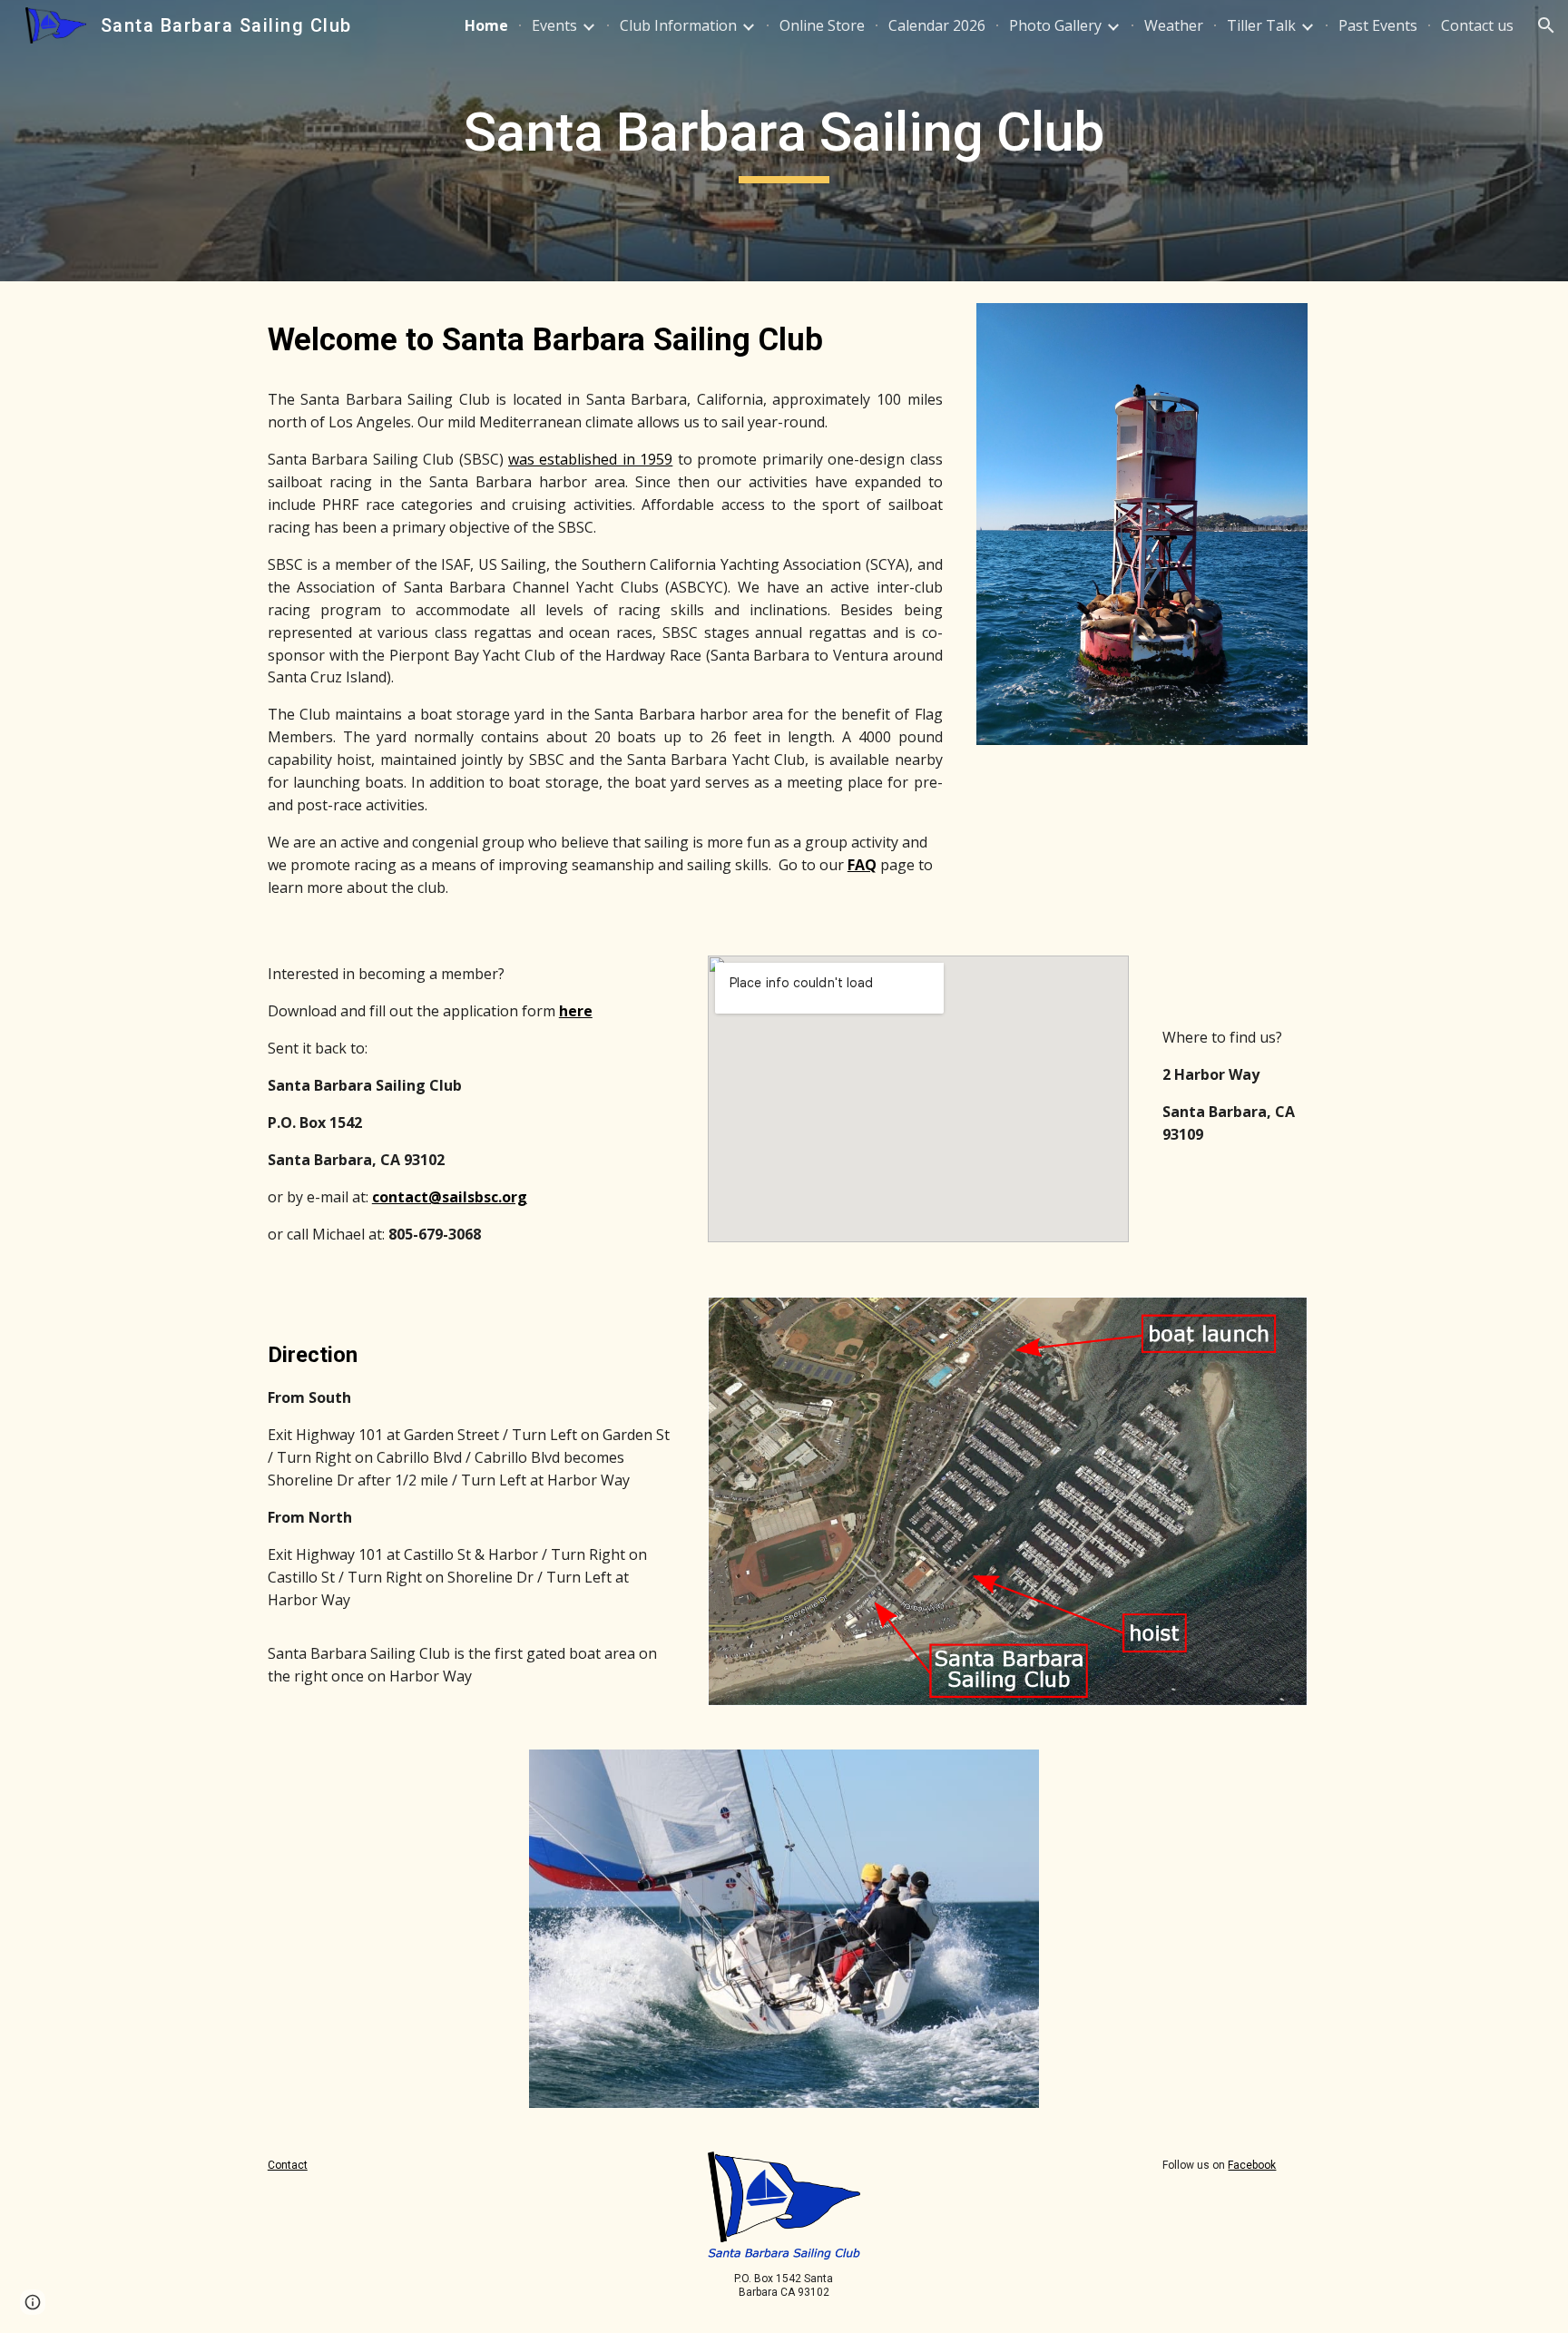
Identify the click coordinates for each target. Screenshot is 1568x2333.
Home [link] (486, 25)
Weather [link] (1174, 25)
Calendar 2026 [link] (937, 25)
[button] (1546, 25)
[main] (784, 141)
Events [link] (554, 25)
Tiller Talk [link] (1261, 25)
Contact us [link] (1477, 25)
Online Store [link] (822, 25)
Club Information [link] (678, 25)
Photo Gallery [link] (1055, 25)
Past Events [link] (1378, 25)
